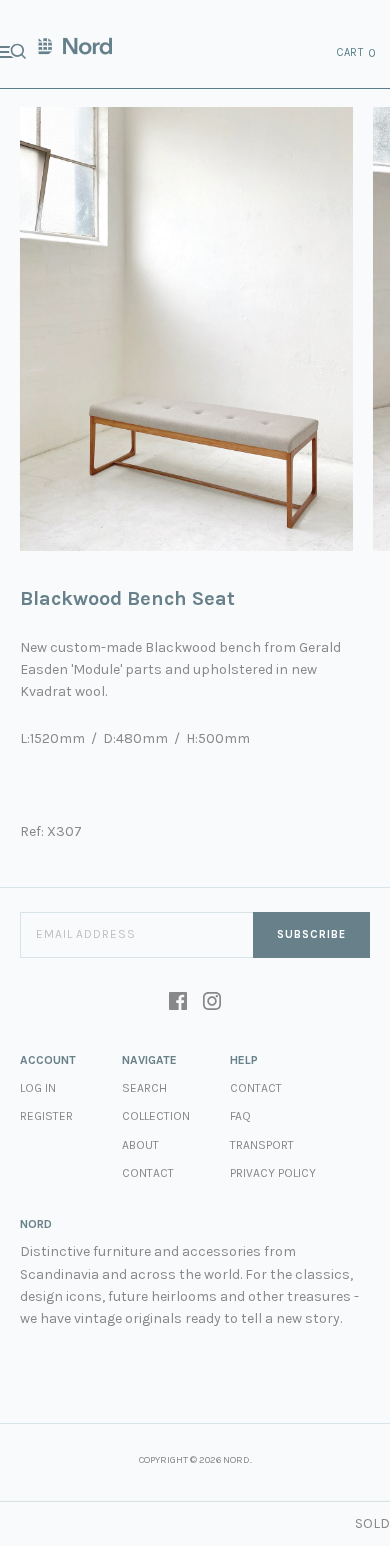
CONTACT (256, 1088)
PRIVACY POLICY (273, 1173)
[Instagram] (212, 1003)
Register (46, 1116)
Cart (357, 53)
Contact (148, 1173)
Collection (156, 1116)
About (140, 1145)
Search (144, 1088)
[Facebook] (178, 1003)
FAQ (240, 1116)
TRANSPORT (262, 1145)
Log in (38, 1088)
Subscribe (311, 934)
